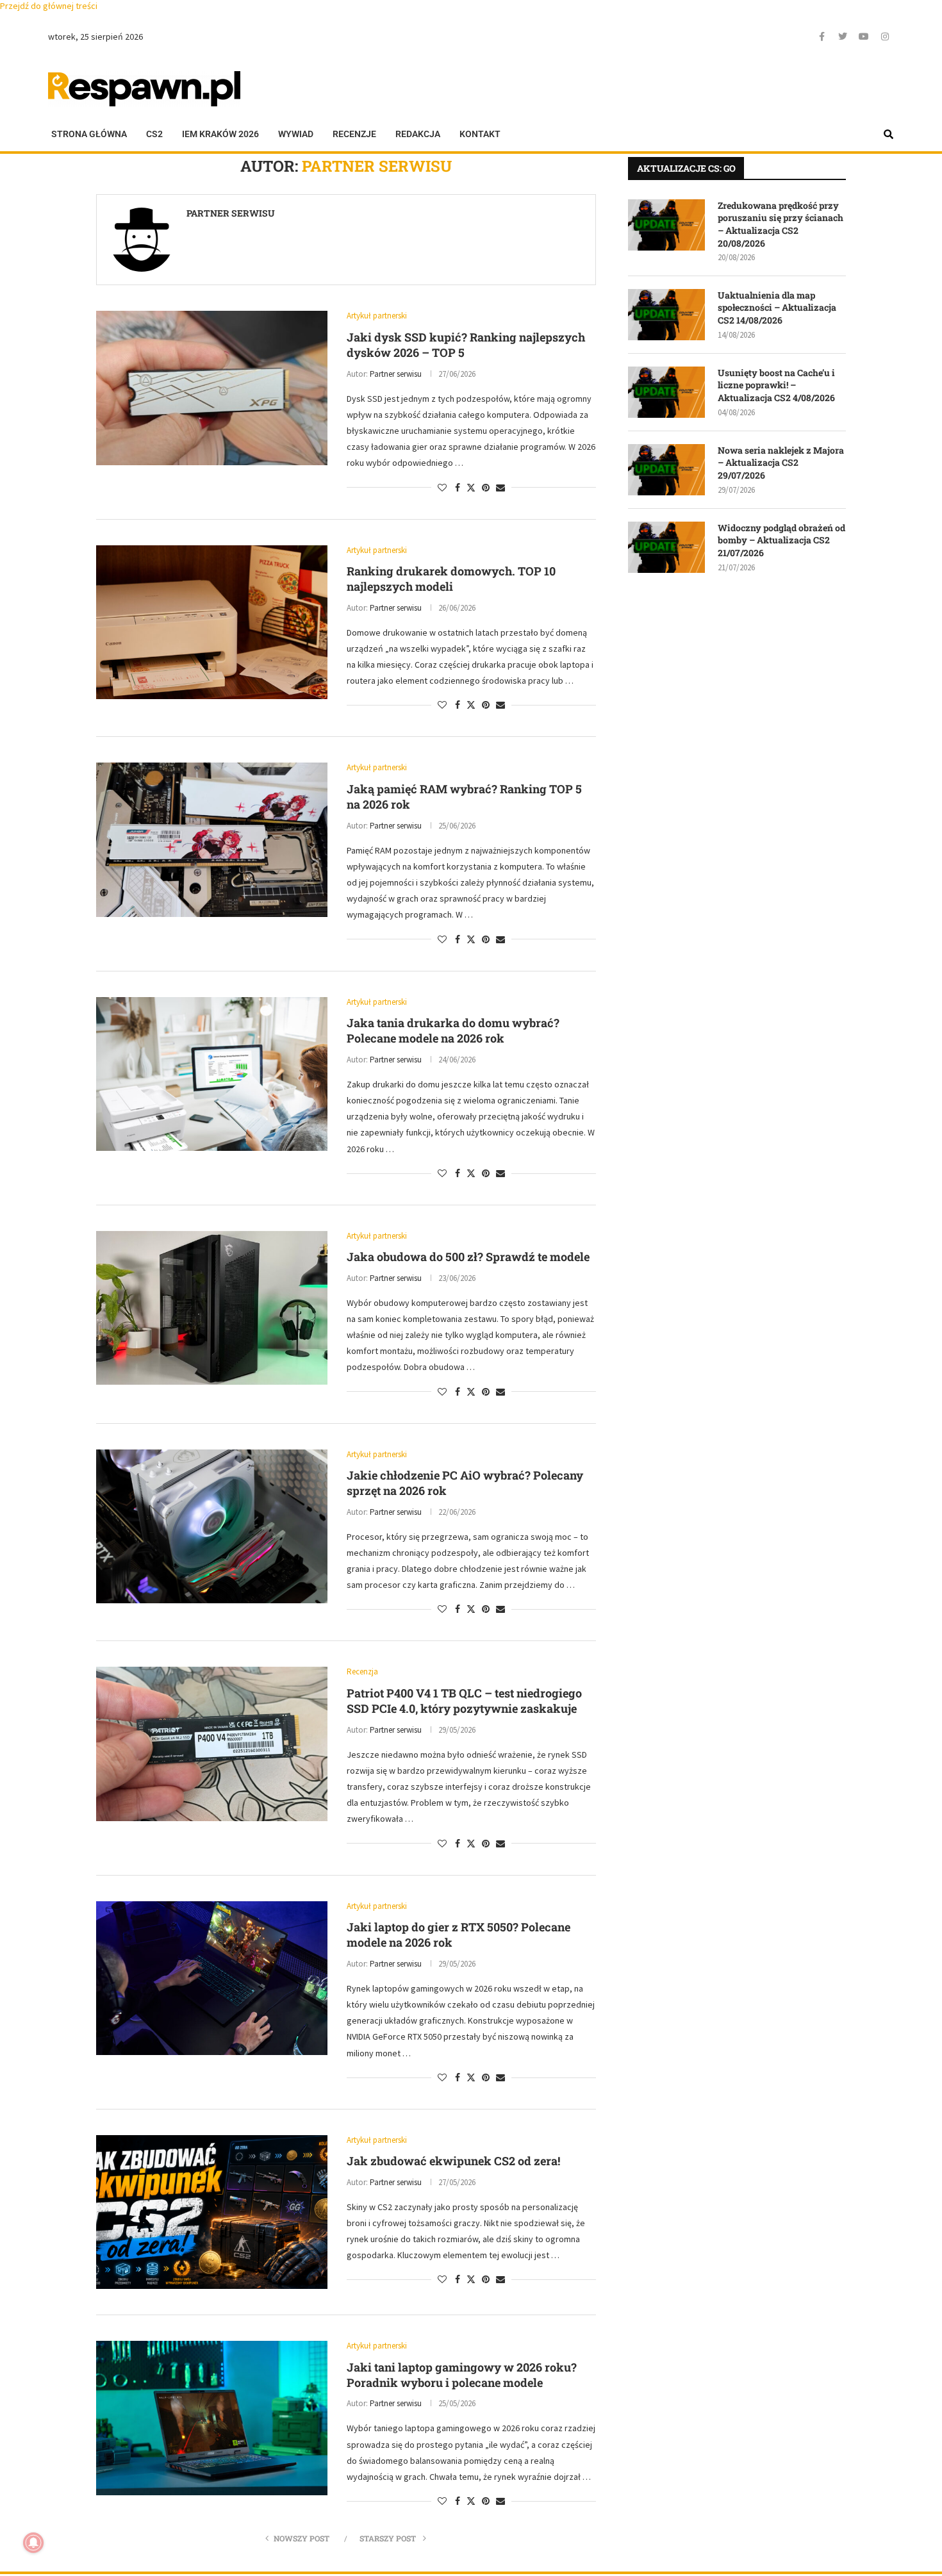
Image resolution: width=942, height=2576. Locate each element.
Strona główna (89, 134)
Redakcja (418, 134)
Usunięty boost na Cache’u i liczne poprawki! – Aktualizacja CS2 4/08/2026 (776, 385)
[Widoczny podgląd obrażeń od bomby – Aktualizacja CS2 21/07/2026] (666, 547)
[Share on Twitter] (471, 488)
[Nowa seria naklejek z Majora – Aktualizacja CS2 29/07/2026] (666, 470)
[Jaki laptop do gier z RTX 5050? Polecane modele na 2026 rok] (212, 1978)
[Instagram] (885, 37)
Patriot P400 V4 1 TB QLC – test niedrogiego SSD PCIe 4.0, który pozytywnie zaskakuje (464, 1701)
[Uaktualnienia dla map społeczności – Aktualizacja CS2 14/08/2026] (666, 315)
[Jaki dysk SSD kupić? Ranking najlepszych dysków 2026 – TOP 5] (212, 388)
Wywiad (296, 134)
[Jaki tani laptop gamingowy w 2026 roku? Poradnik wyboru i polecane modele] (212, 2418)
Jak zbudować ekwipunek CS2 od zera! (453, 2161)
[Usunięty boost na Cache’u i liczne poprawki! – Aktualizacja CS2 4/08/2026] (666, 392)
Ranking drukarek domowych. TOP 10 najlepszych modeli (451, 579)
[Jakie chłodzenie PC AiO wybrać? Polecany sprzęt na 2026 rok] (212, 1526)
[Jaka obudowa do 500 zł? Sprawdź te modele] (212, 1308)
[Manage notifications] (33, 2543)
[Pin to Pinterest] (486, 488)
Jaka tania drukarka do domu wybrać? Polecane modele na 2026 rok (453, 1030)
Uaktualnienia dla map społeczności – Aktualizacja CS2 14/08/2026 (777, 308)
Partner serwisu (231, 213)
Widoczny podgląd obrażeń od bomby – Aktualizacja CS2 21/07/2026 (781, 540)
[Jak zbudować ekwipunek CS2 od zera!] (212, 2212)
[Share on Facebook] (458, 488)
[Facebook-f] (822, 37)
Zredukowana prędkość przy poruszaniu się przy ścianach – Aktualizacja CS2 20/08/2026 (781, 224)
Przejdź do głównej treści (49, 6)
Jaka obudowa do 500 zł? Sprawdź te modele (468, 1257)
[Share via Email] (500, 488)
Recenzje (354, 134)
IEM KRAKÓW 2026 (220, 134)
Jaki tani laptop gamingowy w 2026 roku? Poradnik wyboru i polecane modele (462, 2375)
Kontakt (480, 134)
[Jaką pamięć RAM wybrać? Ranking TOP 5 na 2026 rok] (212, 839)
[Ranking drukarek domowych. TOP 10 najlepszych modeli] (212, 622)
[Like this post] (442, 488)
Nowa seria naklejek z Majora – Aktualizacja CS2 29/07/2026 (781, 463)
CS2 (154, 134)
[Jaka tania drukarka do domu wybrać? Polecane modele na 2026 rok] (212, 1074)
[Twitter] (843, 37)
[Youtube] (864, 37)
